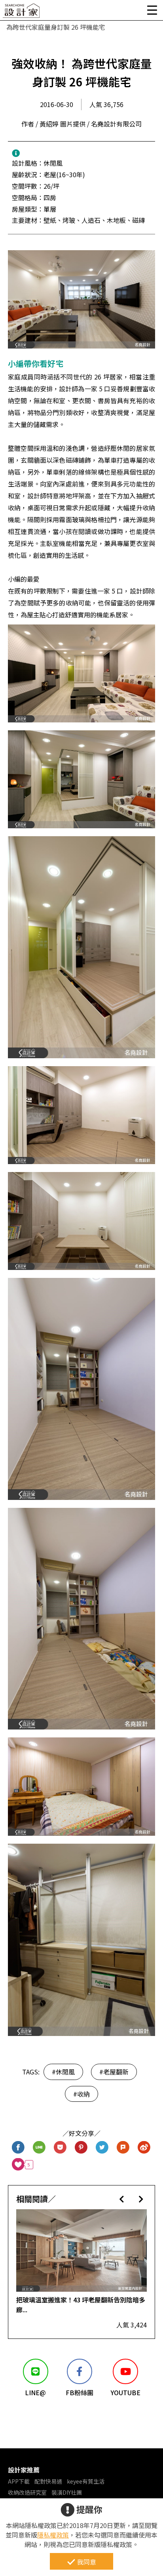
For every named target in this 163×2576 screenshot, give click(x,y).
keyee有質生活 (86, 2481)
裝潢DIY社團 (67, 2492)
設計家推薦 (24, 2470)
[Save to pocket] (60, 2148)
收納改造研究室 (27, 2492)
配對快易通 (48, 2481)
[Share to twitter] (102, 2148)
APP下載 (19, 2481)
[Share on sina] (144, 2148)
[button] (122, 2199)
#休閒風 (63, 2072)
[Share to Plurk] (123, 2148)
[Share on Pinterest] (81, 2148)
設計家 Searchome (22, 13)
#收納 (81, 2094)
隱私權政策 (53, 2535)
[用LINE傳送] (39, 2148)
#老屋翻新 (114, 2072)
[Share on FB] (18, 2148)
